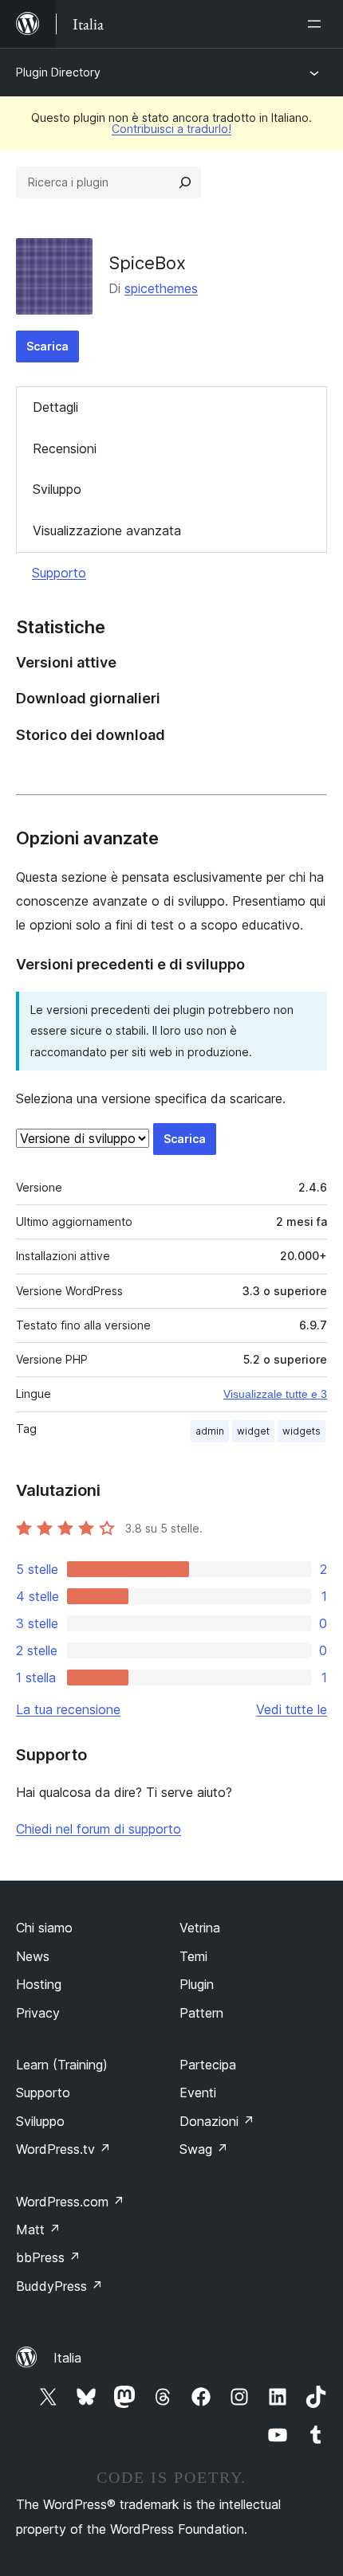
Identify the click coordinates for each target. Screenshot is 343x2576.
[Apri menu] (317, 24)
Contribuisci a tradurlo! (171, 129)
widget (253, 1431)
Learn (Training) (62, 2065)
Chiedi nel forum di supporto (99, 1829)
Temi (193, 1956)
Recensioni (65, 448)
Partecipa (208, 2065)
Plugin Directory (58, 72)
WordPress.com (70, 2202)
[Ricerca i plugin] (185, 182)
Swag (204, 2149)
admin (210, 1431)
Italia (67, 2358)
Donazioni (217, 2121)
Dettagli (55, 407)
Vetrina (200, 1928)
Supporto (59, 573)
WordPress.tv (63, 2149)
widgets (302, 1431)
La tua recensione (68, 1709)
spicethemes (161, 288)
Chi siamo (44, 1928)
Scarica (47, 346)
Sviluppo (57, 489)
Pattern (201, 2013)
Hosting (39, 1984)
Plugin (197, 1984)
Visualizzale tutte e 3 (275, 1394)
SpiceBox (147, 263)
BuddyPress (59, 2286)
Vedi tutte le (292, 1709)
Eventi (198, 2093)
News (33, 1956)
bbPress (48, 2257)
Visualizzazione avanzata (107, 530)
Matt (38, 2230)
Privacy (38, 2013)
